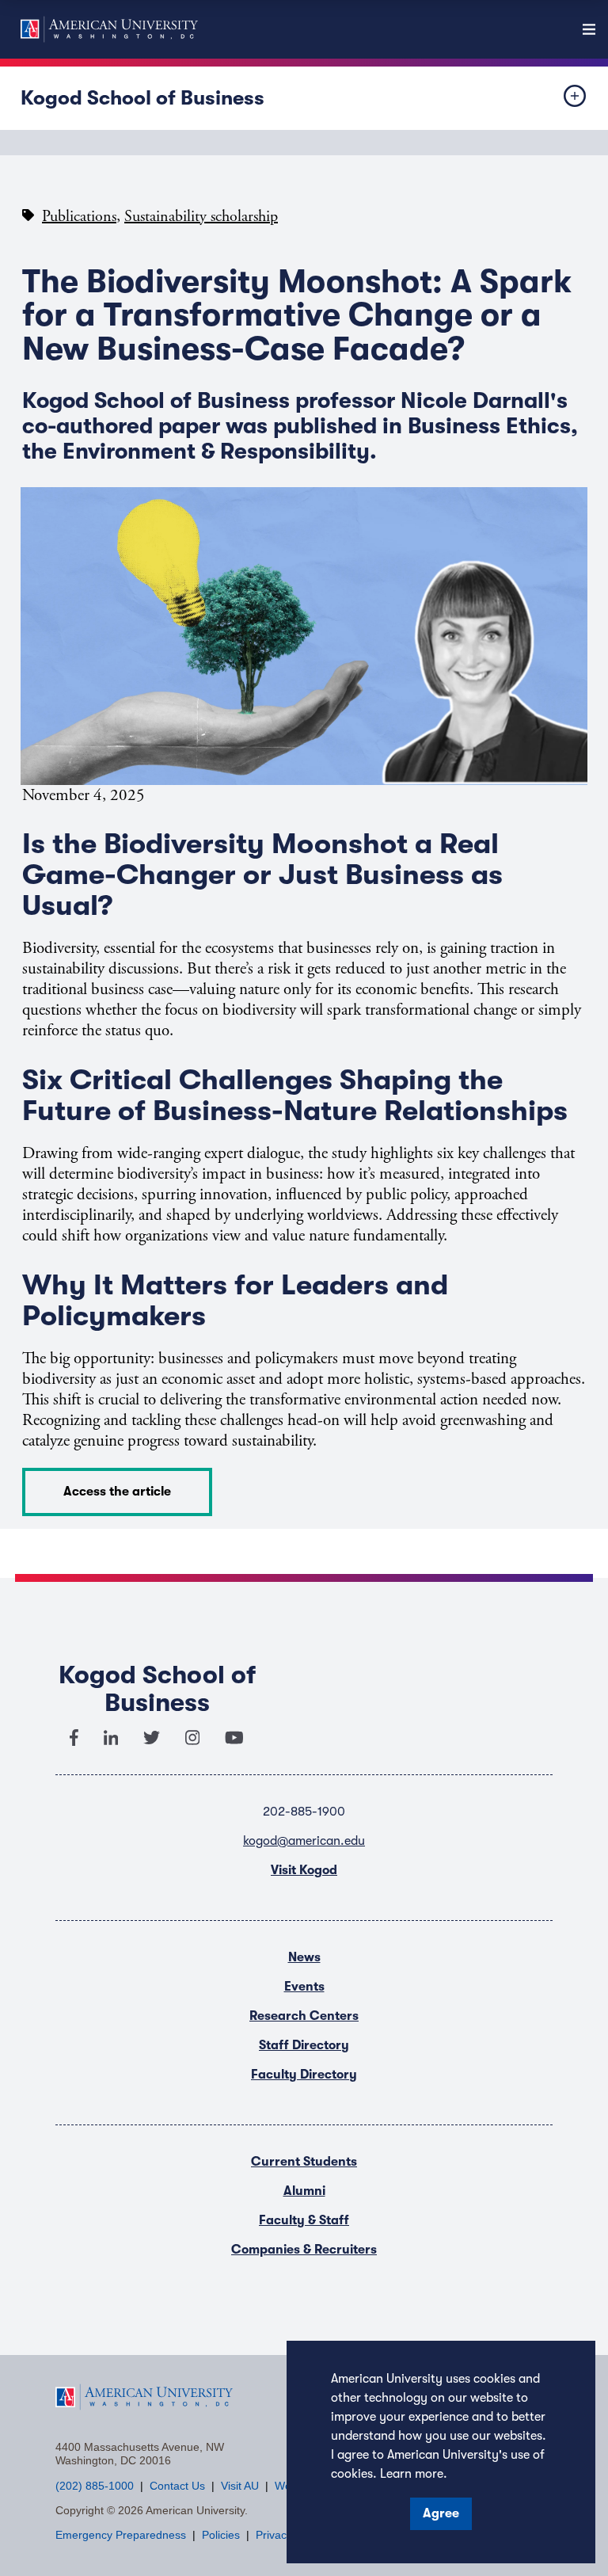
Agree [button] (441, 2513)
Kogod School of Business (142, 98)
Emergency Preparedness (121, 2535)
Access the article (117, 1492)
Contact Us (177, 2486)
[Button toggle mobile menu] (562, 98)
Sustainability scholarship (201, 217)
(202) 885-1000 (95, 2486)
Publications (79, 217)
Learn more (412, 2474)
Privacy (274, 2535)
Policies (221, 2535)
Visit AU (240, 2486)
